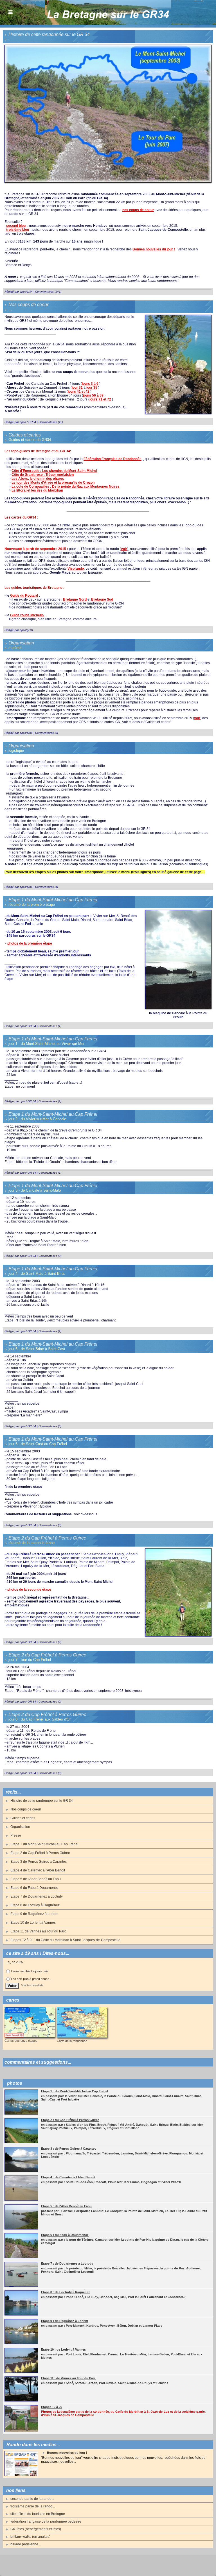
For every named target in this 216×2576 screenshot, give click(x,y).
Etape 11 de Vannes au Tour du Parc (38, 1931)
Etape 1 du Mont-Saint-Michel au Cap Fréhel (44, 1844)
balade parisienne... (26, 2544)
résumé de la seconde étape (31, 1543)
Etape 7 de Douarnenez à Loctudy (37, 1896)
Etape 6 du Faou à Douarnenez (34, 1888)
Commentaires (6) (47, 887)
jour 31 (77, 388)
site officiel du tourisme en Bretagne (38, 2514)
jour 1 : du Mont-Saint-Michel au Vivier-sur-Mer (46, 1044)
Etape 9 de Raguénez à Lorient (34, 1914)
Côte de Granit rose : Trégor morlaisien (43, 475)
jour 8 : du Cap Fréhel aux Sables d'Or (40, 1719)
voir (124, 549)
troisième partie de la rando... (33, 2506)
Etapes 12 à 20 (52, 2407)
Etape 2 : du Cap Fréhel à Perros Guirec (70, 2120)
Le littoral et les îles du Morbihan (37, 490)
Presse (16, 1835)
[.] (108, 46)
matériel (15, 648)
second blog (16, 226)
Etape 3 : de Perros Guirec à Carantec (69, 2149)
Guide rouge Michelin (27, 615)
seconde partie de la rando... (32, 2499)
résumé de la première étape (32, 905)
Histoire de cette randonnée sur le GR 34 (42, 1801)
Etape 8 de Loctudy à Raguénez (35, 1905)
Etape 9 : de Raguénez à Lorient (65, 2321)
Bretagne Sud (102, 599)
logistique (16, 751)
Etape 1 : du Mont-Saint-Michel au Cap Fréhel (75, 2091)
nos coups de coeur (138, 210)
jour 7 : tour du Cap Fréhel (30, 1660)
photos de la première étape (30, 943)
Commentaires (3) (50, 1525)
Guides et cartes (23, 1818)
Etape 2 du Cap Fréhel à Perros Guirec (40, 1853)
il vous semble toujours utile (29, 1971)
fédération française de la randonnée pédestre (46, 2521)
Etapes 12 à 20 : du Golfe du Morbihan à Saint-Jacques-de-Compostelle (65, 1940)
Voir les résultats (32, 1985)
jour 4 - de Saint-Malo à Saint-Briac (37, 1274)
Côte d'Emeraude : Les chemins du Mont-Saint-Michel (54, 471)
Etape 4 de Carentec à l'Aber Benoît (38, 1870)
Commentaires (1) (50, 1026)
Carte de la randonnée (72, 2041)
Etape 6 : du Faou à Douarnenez (65, 2235)
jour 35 (92, 388)
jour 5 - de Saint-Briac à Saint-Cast (37, 1349)
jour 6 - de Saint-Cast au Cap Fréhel (38, 1444)
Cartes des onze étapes (21, 2041)
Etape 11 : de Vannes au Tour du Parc (68, 2378)
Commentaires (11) (51, 422)
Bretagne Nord (75, 599)
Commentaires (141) (48, 292)
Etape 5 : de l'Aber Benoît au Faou (66, 2206)
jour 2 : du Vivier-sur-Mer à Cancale (37, 1119)
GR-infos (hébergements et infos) (36, 2529)
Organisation (20, 1827)
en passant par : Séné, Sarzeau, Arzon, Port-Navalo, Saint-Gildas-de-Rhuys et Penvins (105, 2383)
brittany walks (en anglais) (30, 2537)
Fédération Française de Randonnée (112, 459)
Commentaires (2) (50, 1642)
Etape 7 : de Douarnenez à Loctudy (67, 2263)
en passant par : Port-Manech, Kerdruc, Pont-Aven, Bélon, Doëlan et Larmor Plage (102, 2326)
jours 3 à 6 (90, 384)
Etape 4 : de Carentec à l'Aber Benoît (68, 2177)
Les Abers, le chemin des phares (38, 479)
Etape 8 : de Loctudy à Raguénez (66, 2292)
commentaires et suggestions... (38, 2062)
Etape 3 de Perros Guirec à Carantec (39, 1862)
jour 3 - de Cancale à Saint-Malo (35, 1190)
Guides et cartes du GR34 (30, 440)
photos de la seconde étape (29, 1590)
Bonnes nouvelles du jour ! (67, 2453)
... (10, 309)
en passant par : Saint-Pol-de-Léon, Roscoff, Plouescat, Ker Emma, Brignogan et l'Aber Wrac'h (111, 2182)
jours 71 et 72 (100, 399)
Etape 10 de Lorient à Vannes (33, 1923)
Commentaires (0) (47, 733)
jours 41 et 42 (79, 391)
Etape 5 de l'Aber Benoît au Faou (36, 1879)
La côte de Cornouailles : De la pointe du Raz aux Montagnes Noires (66, 486)
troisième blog (18, 230)
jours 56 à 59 (93, 395)
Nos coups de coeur (26, 1809)
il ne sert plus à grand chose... (31, 1979)
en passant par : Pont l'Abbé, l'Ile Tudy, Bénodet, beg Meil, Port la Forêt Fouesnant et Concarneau (113, 2297)
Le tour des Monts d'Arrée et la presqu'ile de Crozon (53, 483)
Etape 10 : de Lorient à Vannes (63, 2349)
